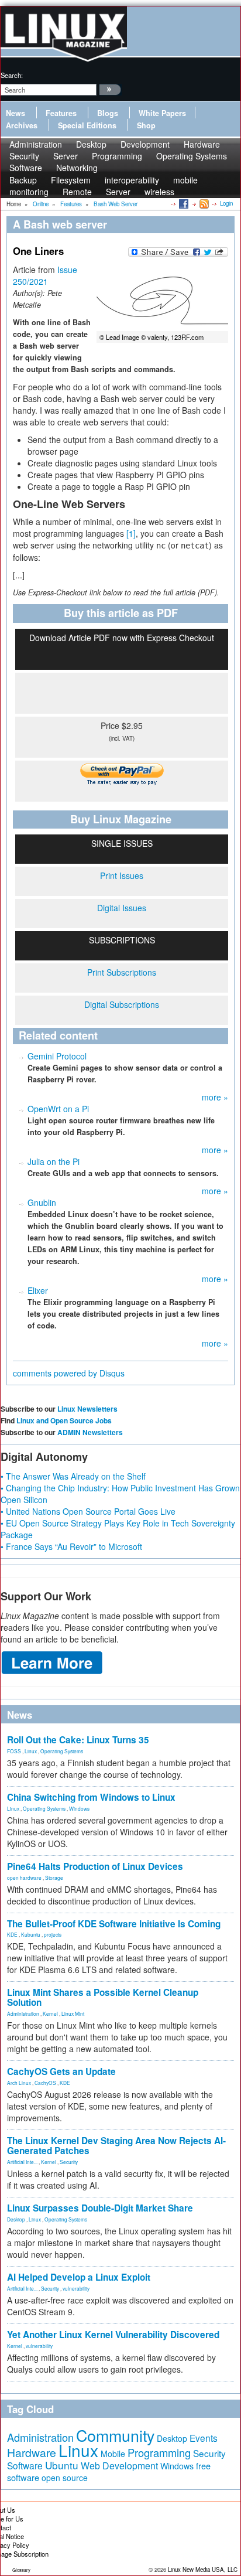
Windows (79, 1808)
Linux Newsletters (87, 1409)
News (16, 113)
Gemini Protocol (57, 1056)
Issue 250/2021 (45, 275)
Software (26, 168)
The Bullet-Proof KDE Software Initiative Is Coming (114, 1924)
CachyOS (45, 2083)
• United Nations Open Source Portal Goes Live (88, 1511)
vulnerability (76, 2288)
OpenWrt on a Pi (58, 1109)
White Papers (162, 113)
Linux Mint (73, 2013)
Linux (31, 1751)
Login (226, 203)
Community (115, 2435)
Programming (117, 156)
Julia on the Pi (54, 1161)
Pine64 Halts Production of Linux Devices (95, 1866)
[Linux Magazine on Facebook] (183, 203)
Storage (54, 1878)
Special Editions (87, 125)
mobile (185, 180)
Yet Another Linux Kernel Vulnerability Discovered (113, 2335)
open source (65, 2478)
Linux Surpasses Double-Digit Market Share (100, 2208)
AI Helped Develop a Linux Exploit (79, 2277)
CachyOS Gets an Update (61, 2071)
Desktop (16, 2219)
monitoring (29, 192)
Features (61, 113)
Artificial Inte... (22, 2162)
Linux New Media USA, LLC (203, 2570)
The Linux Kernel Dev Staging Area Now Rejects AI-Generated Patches (116, 2146)
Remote (77, 192)
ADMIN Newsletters (90, 1432)
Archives (22, 125)
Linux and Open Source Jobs (64, 1420)
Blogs (108, 113)
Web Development (119, 2466)
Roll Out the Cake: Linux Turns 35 (78, 1740)
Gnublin (42, 1202)
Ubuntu (62, 2465)
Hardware (32, 2452)
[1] (131, 533)
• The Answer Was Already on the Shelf (73, 1476)
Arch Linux (19, 2083)
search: (12, 75)
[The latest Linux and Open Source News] (203, 203)
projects (53, 1934)
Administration (23, 2013)
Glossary (21, 2570)
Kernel (50, 2013)
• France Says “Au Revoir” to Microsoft (71, 1546)
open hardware (24, 1878)
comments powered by (69, 1373)
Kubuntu (31, 1934)
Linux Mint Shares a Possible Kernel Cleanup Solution (103, 1997)
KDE (12, 1934)
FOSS (14, 1751)
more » (215, 1097)
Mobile (113, 2454)
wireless (159, 192)
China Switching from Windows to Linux (91, 1797)
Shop (146, 125)
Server (118, 192)
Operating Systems (192, 156)
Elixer (38, 1290)
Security (69, 2162)
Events (204, 2438)
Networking (77, 168)
